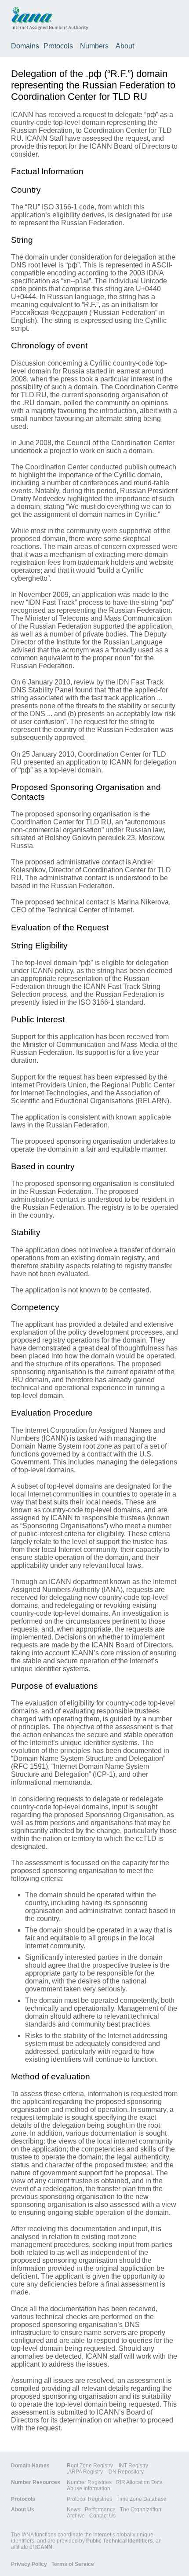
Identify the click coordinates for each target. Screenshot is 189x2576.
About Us (23, 2510)
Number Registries (89, 2482)
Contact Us (102, 2516)
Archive (76, 2516)
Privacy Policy (29, 2564)
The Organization (141, 2510)
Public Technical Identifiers (120, 2541)
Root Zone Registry (90, 2466)
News (74, 2510)
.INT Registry (133, 2466)
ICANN (44, 2547)
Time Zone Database (142, 2499)
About (125, 46)
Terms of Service (73, 2564)
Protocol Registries (89, 2499)
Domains (25, 46)
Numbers (94, 46)
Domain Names (30, 2466)
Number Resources (36, 2482)
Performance (100, 2510)
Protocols (58, 46)
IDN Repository (125, 2472)
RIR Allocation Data (139, 2482)
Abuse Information (89, 2488)
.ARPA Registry (85, 2472)
